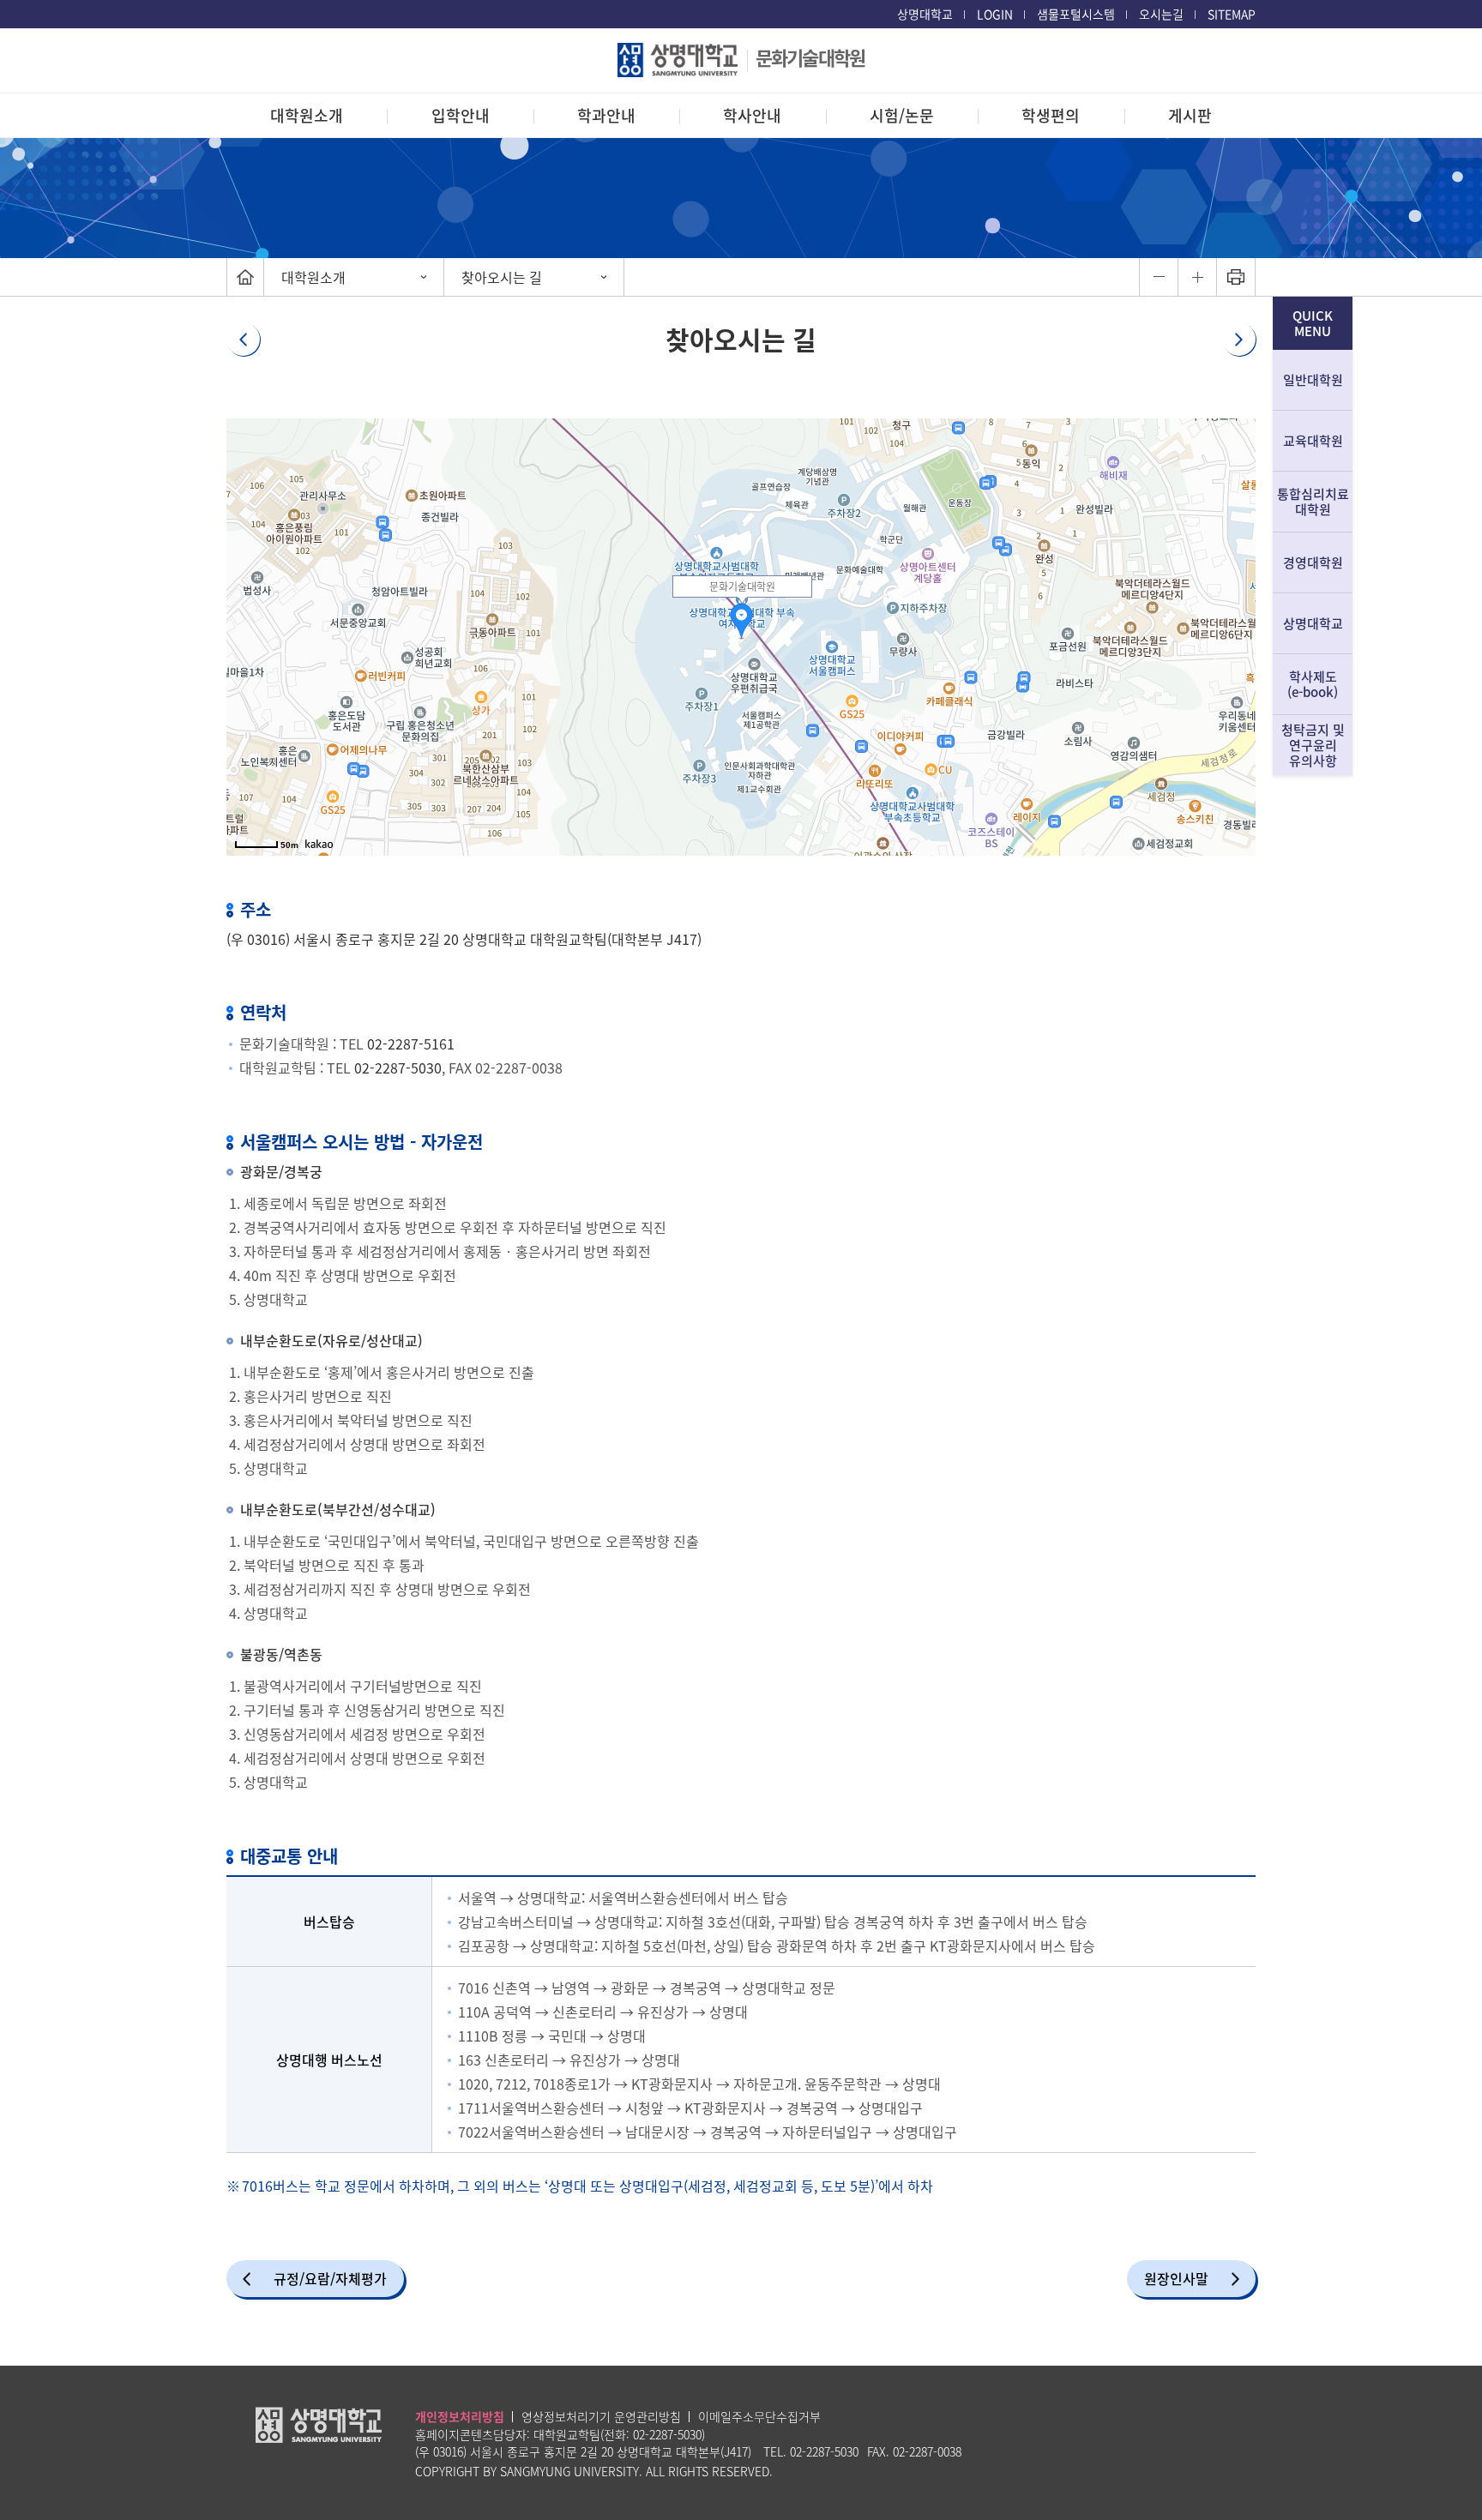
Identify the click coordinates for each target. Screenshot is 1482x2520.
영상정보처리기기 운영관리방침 (601, 2416)
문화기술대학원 (810, 57)
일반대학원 (1313, 380)
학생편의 (1051, 115)
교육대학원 (1313, 441)
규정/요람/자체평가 (330, 2278)
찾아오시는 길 (502, 277)
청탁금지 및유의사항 (1313, 745)
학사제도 (1313, 684)
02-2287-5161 (411, 1043)
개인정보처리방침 (460, 2416)
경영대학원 (1313, 562)
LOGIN (995, 14)
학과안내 (606, 115)
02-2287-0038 (927, 2451)
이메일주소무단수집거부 (759, 2416)
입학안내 (461, 115)
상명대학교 (925, 14)
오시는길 (1161, 14)
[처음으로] (245, 277)
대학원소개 (307, 115)
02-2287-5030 (398, 1068)
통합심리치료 (1313, 502)
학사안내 (752, 115)
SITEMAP (1232, 14)
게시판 (1190, 115)
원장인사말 (1176, 2278)
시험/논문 (902, 115)
